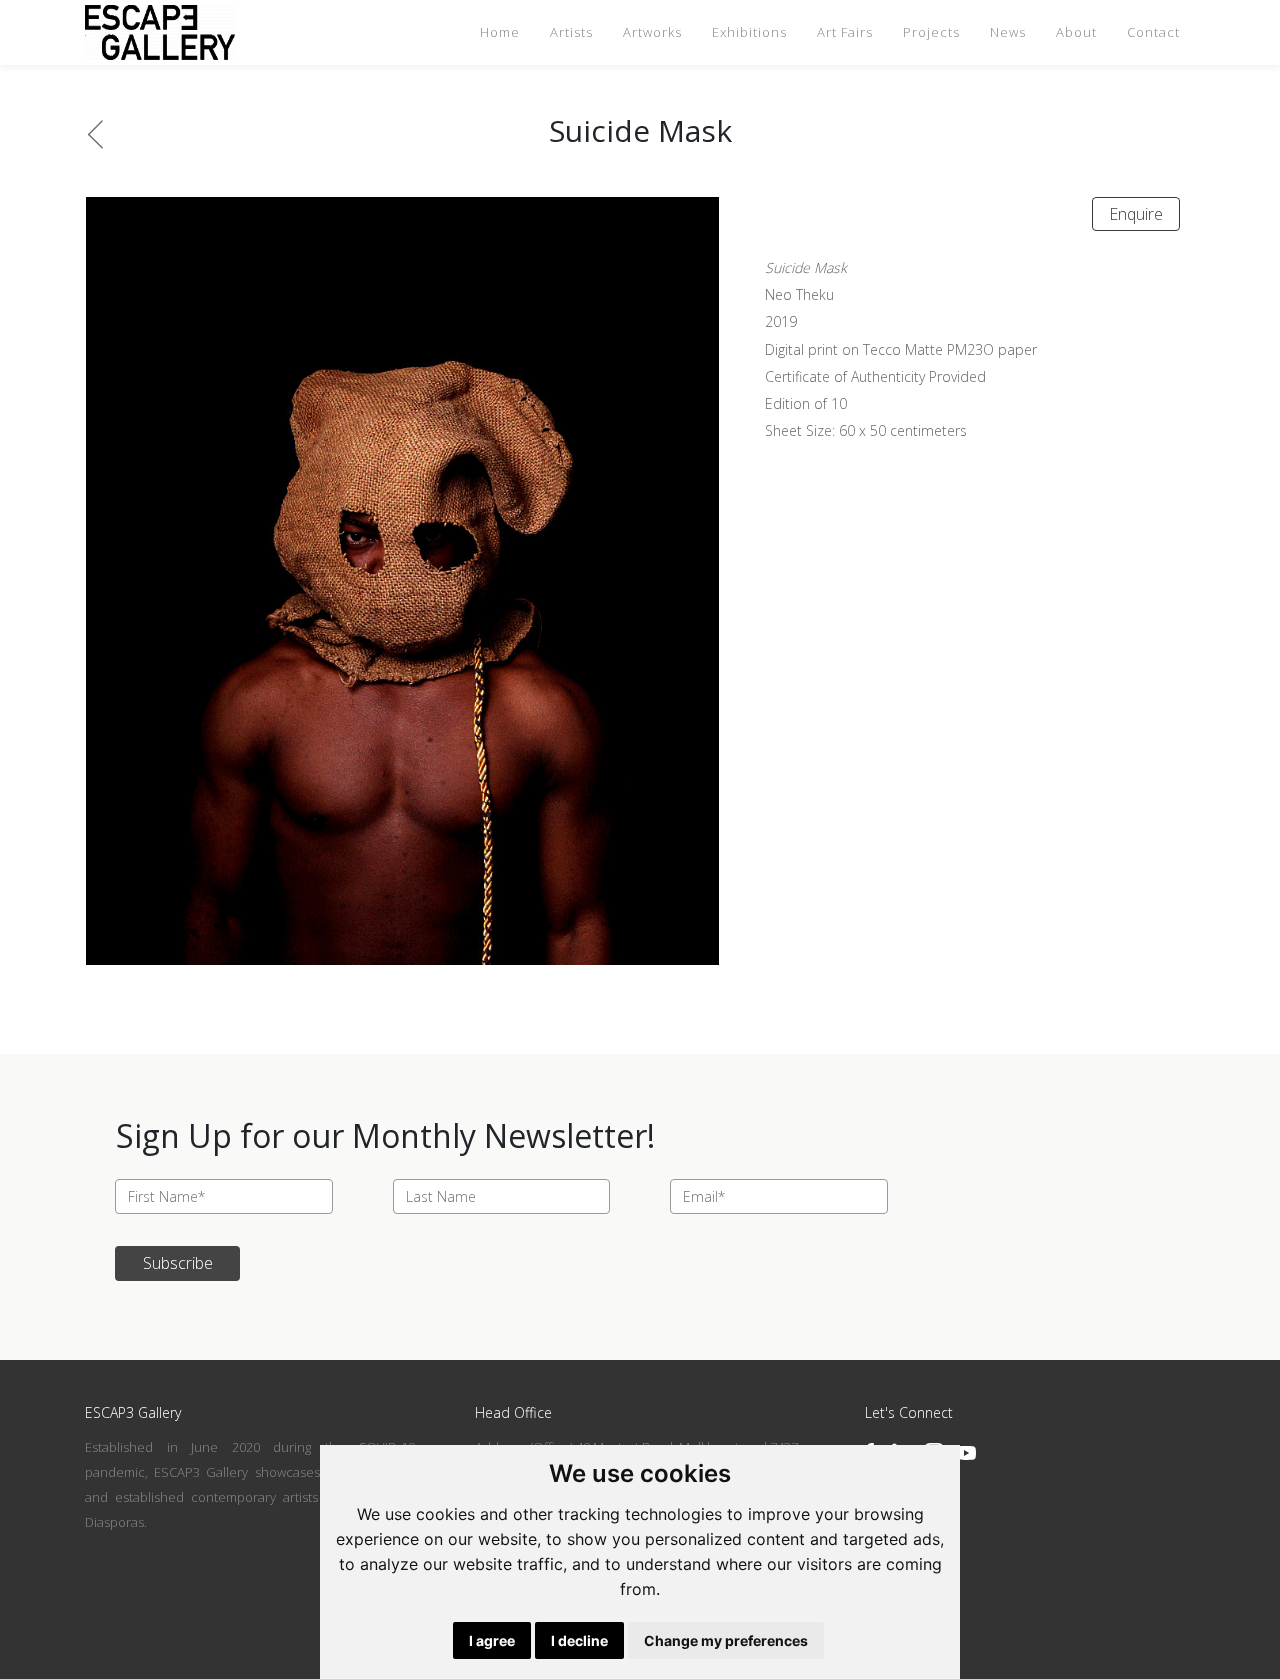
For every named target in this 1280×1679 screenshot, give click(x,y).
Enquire (1136, 214)
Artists (571, 32)
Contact (1153, 32)
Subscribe (178, 1263)
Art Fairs (845, 32)
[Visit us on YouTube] (966, 1453)
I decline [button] (579, 1640)
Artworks (652, 32)
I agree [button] (492, 1640)
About (1076, 32)
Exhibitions (749, 32)
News (1008, 32)
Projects (931, 32)
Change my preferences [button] (726, 1640)
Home (500, 32)
